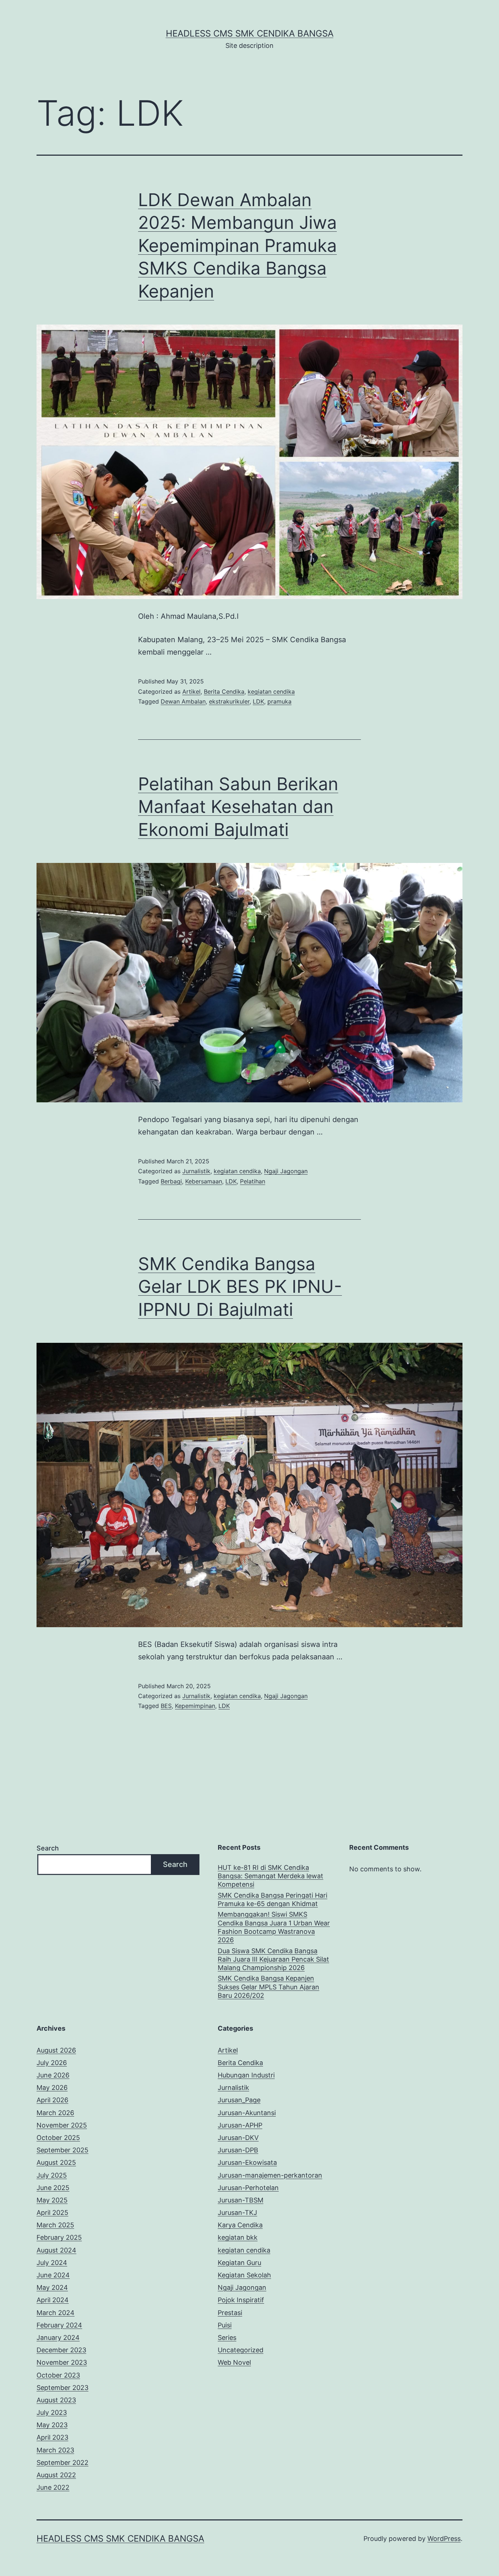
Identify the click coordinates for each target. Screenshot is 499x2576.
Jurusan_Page (239, 2100)
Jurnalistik (196, 1171)
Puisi (225, 2325)
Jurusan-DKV (238, 2138)
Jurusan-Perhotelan (248, 2188)
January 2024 (58, 2338)
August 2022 (56, 2475)
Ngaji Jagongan (286, 1171)
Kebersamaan (204, 1181)
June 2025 (53, 2188)
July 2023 (52, 2412)
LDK (258, 701)
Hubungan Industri (246, 2075)
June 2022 (53, 2487)
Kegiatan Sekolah (244, 2275)
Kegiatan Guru (239, 2263)
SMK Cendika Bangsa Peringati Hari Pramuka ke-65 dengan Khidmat (273, 1899)
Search (48, 1848)
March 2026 (55, 2113)
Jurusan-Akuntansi (247, 2113)
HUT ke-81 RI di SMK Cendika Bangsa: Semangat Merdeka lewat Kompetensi (271, 1876)
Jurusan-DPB (238, 2150)
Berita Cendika (224, 692)
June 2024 (53, 2275)
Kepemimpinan (195, 1706)
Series (227, 2338)
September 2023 (62, 2388)
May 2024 (52, 2287)
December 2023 (61, 2350)
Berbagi (171, 1181)
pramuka (279, 701)
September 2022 (62, 2463)
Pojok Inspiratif (241, 2300)
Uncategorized (241, 2350)
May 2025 (52, 2200)
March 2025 (55, 2225)
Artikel (191, 692)
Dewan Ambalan (183, 701)
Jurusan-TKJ (237, 2213)
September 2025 (62, 2150)
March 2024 (56, 2313)
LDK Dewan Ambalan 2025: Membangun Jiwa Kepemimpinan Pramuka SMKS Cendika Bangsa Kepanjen (237, 245)
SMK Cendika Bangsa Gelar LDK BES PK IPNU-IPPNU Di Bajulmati (240, 1287)
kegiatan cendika (271, 692)
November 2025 (62, 2125)
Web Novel (234, 2362)
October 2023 (58, 2375)
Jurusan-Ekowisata (247, 2162)
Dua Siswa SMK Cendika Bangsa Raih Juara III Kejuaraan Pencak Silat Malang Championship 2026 (273, 1959)
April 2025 (52, 2213)
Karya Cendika (240, 2225)
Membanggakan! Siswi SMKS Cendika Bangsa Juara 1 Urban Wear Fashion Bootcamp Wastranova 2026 (274, 1927)
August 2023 (56, 2400)
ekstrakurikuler (229, 701)
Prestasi (230, 2313)
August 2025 (56, 2162)
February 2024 (59, 2325)
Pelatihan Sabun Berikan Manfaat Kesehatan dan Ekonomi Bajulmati (238, 807)
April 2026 (52, 2100)
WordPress (444, 2539)
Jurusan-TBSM (241, 2200)
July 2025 (52, 2175)
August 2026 (56, 2050)
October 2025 (58, 2138)
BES (166, 1706)
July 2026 (52, 2063)
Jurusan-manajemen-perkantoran (270, 2175)
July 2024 (52, 2263)
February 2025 (59, 2237)
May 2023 (52, 2425)
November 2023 (62, 2362)
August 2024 (56, 2250)
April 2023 (52, 2437)
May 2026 (52, 2088)
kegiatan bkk (238, 2237)
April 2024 (53, 2300)
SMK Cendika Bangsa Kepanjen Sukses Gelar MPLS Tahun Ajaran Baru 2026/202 (268, 1987)
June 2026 (53, 2075)
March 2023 (55, 2450)
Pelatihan (253, 1181)
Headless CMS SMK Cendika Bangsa (250, 33)
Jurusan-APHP (240, 2125)
